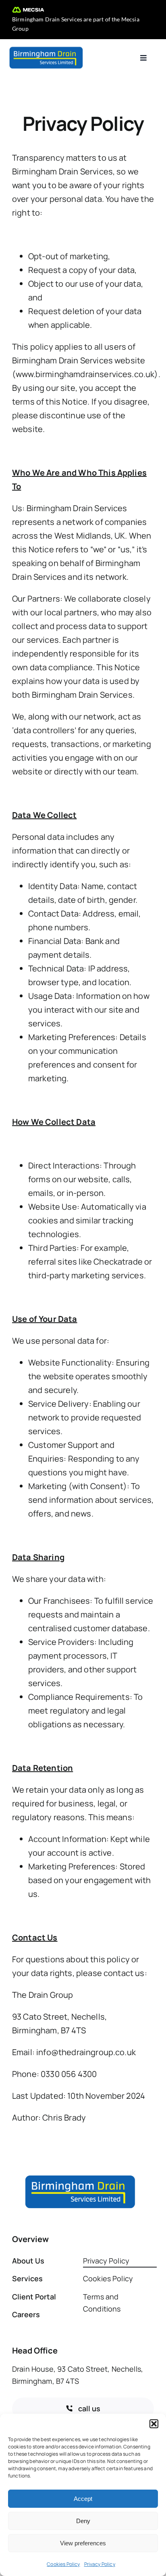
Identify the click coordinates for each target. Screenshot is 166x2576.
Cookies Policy (63, 2564)
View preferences (83, 2543)
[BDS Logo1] (46, 49)
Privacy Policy (100, 2564)
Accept (83, 2499)
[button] (154, 2424)
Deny (83, 2521)
